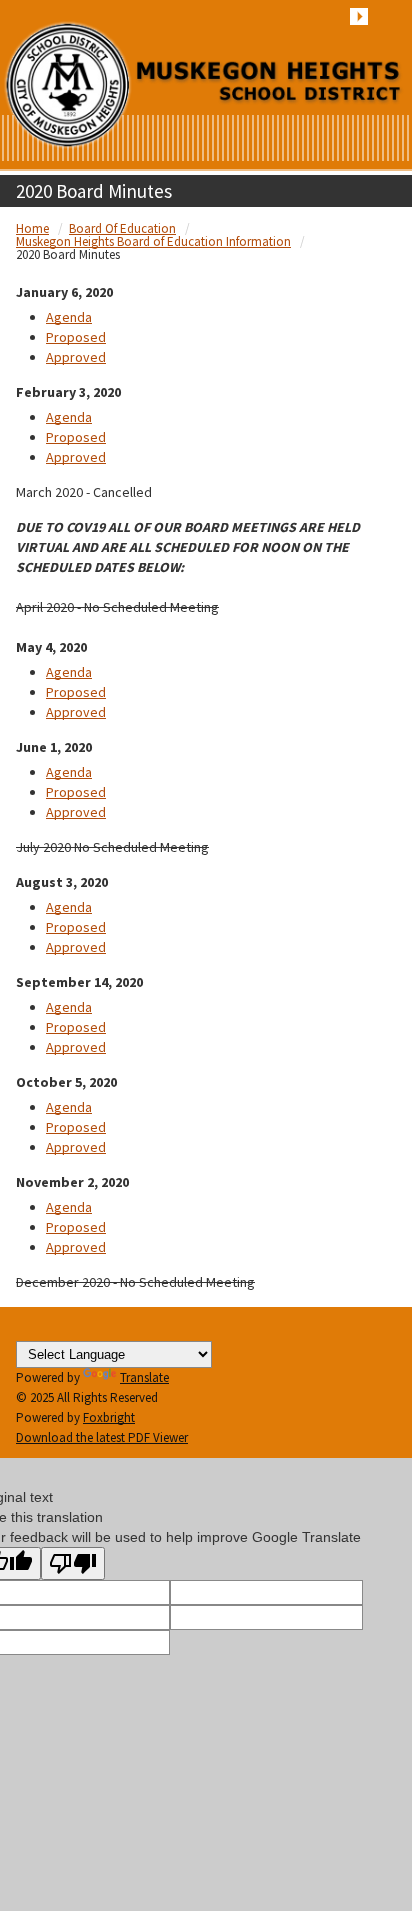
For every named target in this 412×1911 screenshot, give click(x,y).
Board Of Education (122, 228)
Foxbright (109, 1417)
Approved (76, 357)
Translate (144, 1377)
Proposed (76, 337)
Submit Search (359, 16)
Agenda (69, 317)
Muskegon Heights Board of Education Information (153, 241)
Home (32, 228)
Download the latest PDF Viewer (102, 1437)
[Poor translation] (73, 1563)
